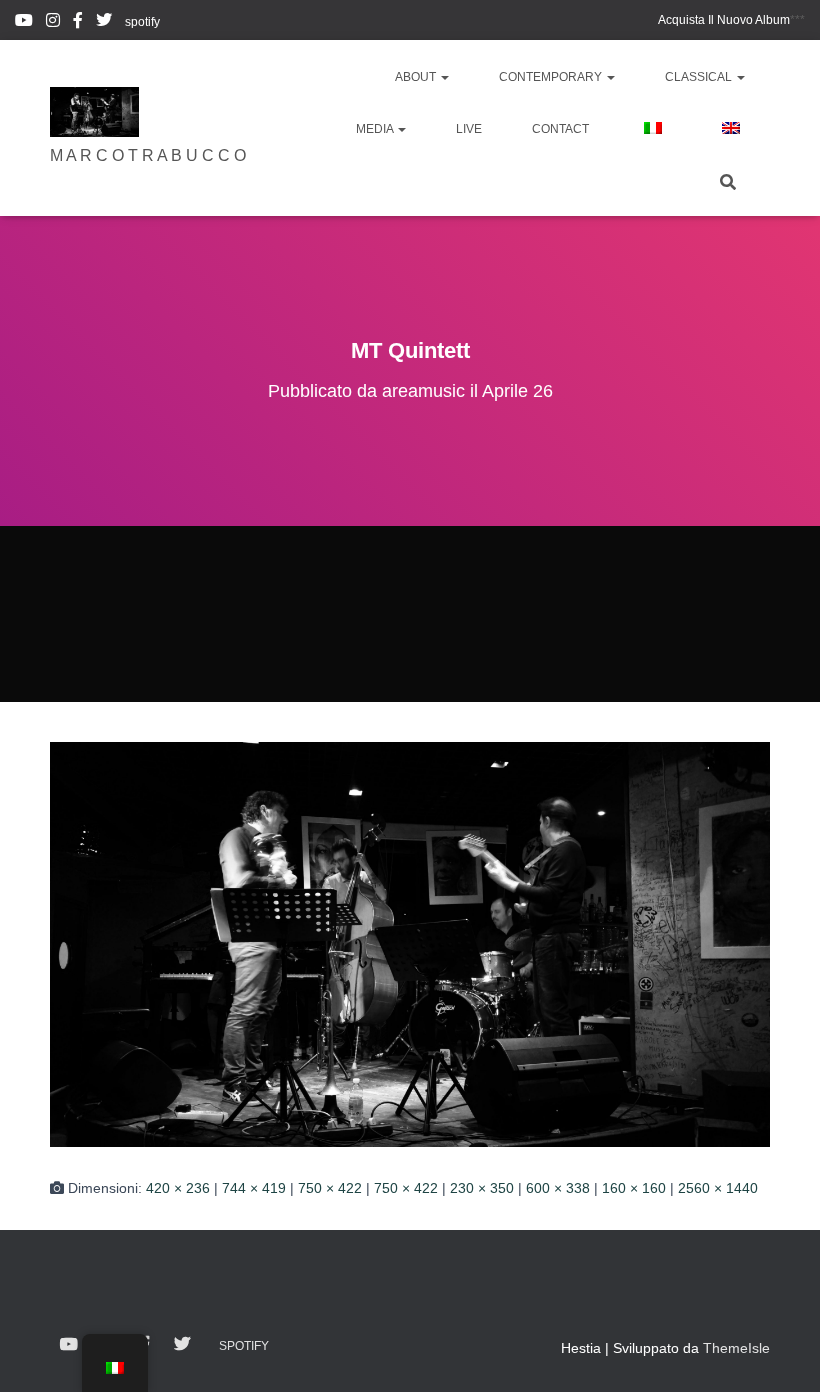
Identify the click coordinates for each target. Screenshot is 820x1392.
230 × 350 (482, 1188)
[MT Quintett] (410, 944)
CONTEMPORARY (552, 77)
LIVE (469, 129)
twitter (104, 23)
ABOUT (417, 77)
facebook (78, 23)
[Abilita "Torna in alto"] (780, 1352)
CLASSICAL (700, 77)
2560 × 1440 (718, 1188)
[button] (444, 77)
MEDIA (376, 129)
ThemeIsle (736, 1348)
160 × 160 (634, 1188)
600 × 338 (558, 1188)
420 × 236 (178, 1188)
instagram (53, 23)
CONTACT (560, 129)
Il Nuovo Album (724, 20)
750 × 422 (330, 1188)
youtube (24, 23)
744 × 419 (254, 1188)
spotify (142, 22)
